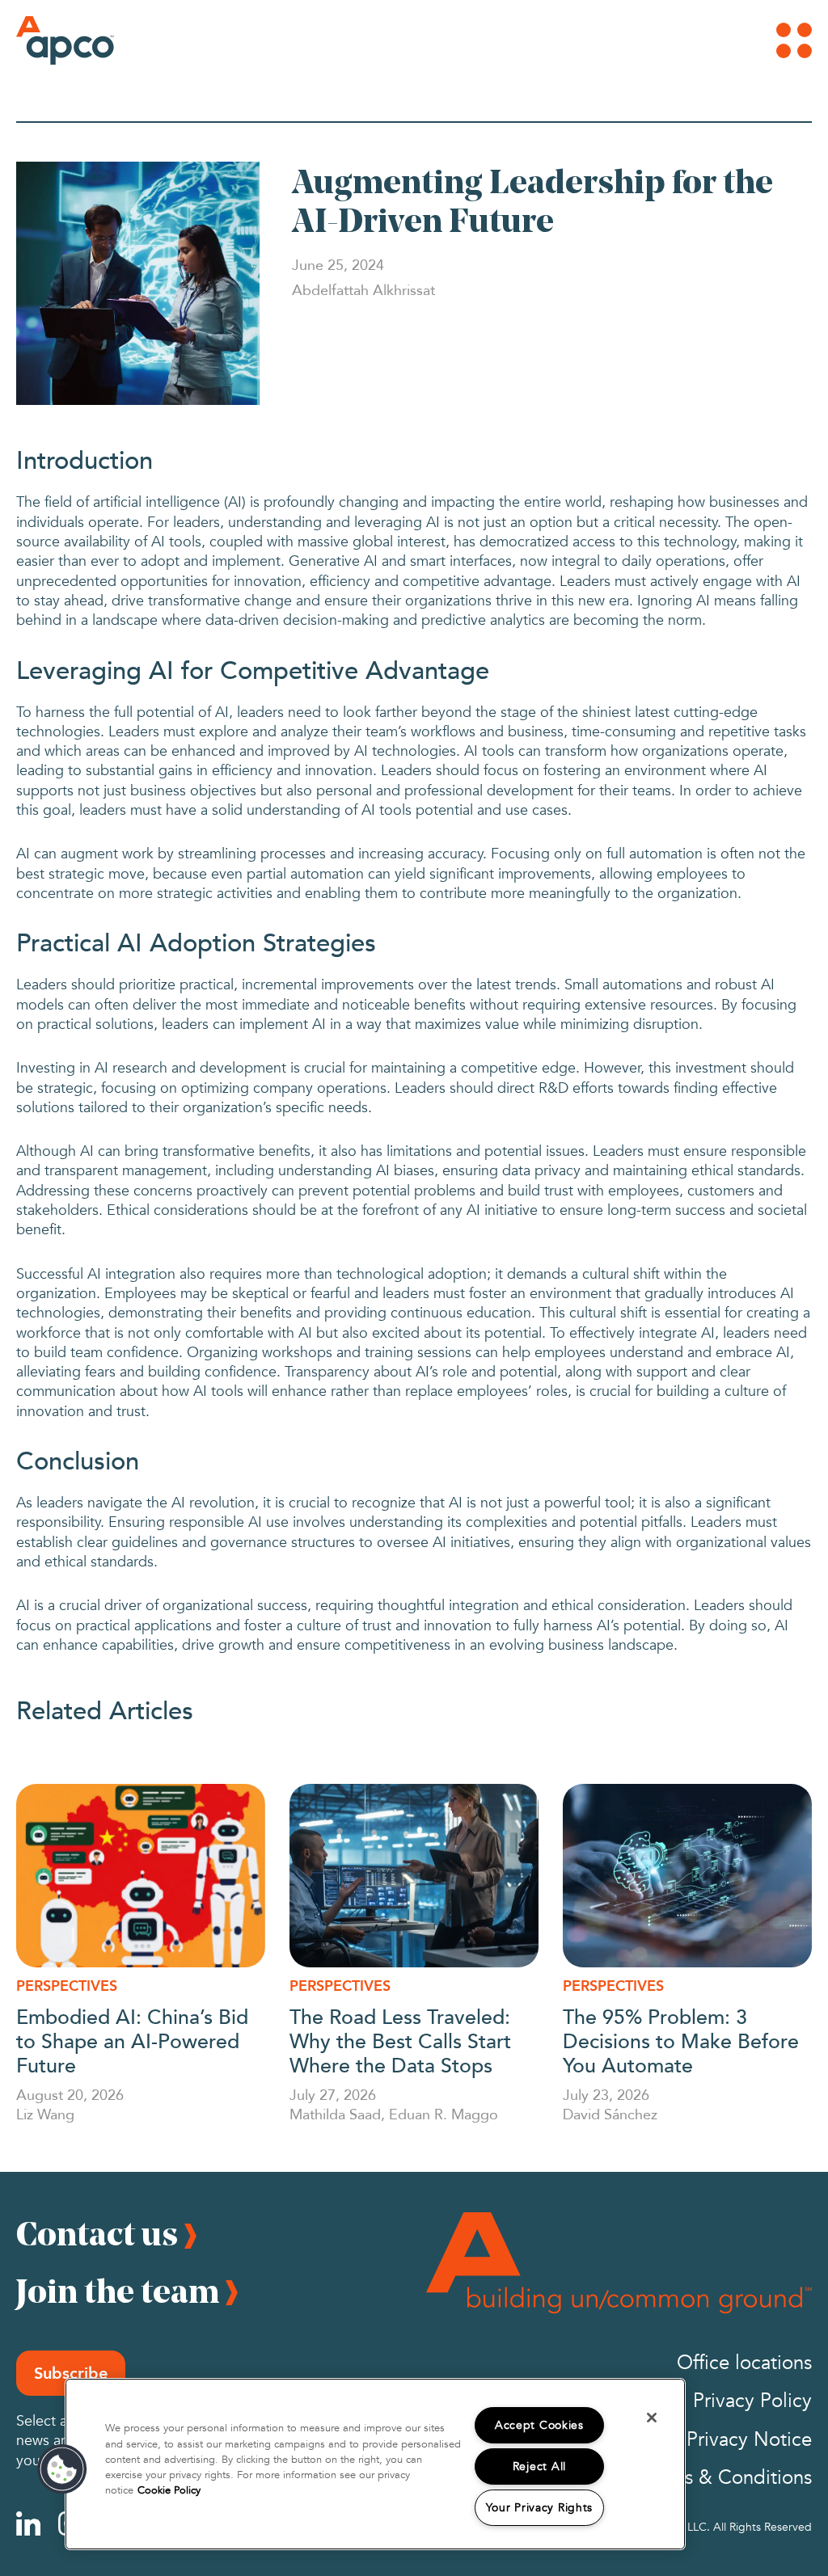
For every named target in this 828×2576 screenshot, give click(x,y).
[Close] (652, 2418)
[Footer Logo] (619, 2263)
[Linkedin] (28, 2523)
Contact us (97, 2233)
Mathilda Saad (335, 2114)
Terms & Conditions (727, 2478)
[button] (62, 2469)
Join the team (118, 2291)
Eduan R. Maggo (444, 2114)
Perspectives (67, 1986)
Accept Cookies (539, 2425)
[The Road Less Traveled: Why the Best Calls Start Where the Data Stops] (414, 1876)
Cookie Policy (169, 2490)
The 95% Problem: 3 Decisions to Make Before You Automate (681, 2040)
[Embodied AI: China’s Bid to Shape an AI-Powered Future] (141, 1876)
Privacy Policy (752, 2401)
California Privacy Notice (705, 2440)
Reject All (539, 2466)
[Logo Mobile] (44, 40)
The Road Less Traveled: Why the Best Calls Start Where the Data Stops (400, 2040)
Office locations (744, 2363)
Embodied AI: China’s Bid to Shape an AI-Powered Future (132, 2040)
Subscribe (71, 2373)
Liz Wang (45, 2114)
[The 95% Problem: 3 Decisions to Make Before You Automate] (687, 1876)
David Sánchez (610, 2114)
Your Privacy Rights (540, 2508)
